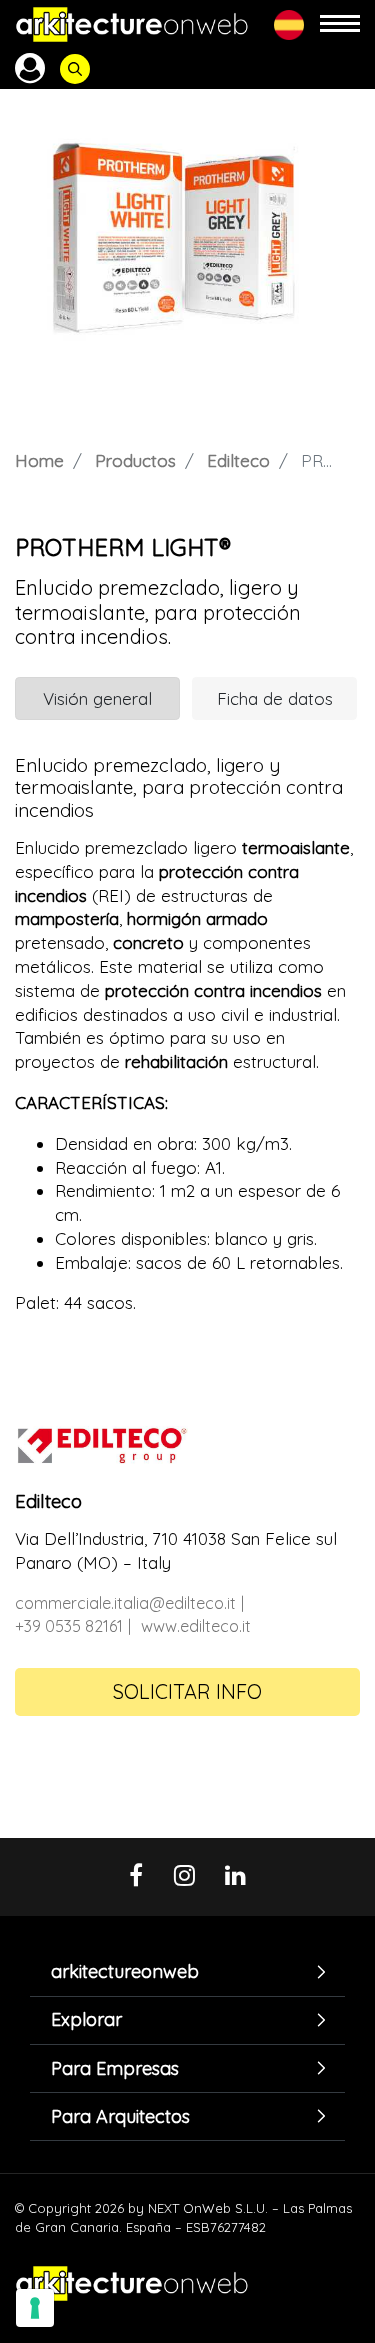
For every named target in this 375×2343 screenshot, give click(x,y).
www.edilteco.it (196, 1626)
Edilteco (238, 460)
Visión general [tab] (97, 698)
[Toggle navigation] (340, 24)
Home (39, 460)
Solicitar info (187, 1691)
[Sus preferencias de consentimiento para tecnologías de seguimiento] (35, 2308)
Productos (135, 460)
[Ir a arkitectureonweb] (132, 24)
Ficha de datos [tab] (275, 698)
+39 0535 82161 (69, 1626)
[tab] (187, 1972)
